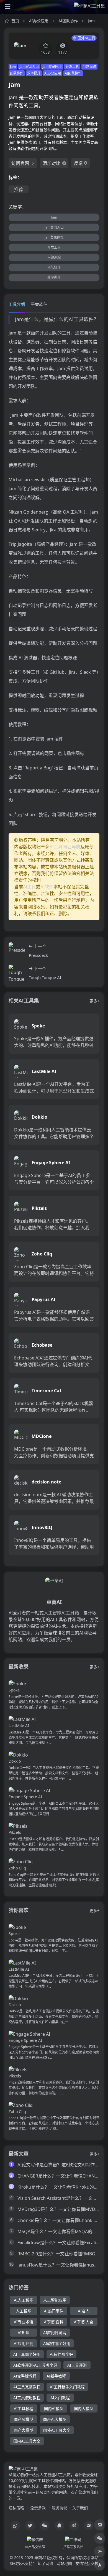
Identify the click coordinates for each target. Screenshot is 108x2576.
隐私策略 (16, 2508)
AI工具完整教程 (27, 2387)
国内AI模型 (54, 2408)
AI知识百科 (54, 2322)
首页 (15, 21)
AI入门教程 (60, 2398)
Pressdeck (38, 955)
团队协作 (17, 73)
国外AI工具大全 (57, 2430)
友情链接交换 (87, 2563)
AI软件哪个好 (61, 2354)
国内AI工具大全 (27, 2441)
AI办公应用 (39, 21)
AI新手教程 (56, 2376)
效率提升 (34, 73)
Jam (91, 21)
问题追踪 (89, 67)
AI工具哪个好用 (27, 2354)
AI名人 (84, 2311)
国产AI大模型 (55, 2419)
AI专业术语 (24, 2322)
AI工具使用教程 (27, 2398)
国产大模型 (24, 2430)
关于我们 (80, 2508)
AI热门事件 (54, 2311)
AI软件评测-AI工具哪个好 (35, 2365)
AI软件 (47, 887)
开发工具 (72, 67)
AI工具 (29, 887)
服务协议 (60, 2508)
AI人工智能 (24, 2300)
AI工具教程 (24, 2408)
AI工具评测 (77, 2365)
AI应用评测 (24, 2343)
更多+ (94, 1001)
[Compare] (100, 2525)
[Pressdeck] (17, 951)
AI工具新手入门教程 (67, 2387)
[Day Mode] (100, 2552)
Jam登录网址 (52, 67)
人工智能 (24, 2311)
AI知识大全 (84, 2322)
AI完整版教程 (25, 2376)
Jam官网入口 (29, 67)
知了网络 (45, 2563)
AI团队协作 (68, 21)
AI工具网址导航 (65, 847)
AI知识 (24, 2333)
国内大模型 (84, 2408)
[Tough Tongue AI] (17, 973)
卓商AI (40, 2558)
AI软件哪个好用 (57, 2343)
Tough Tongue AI (45, 977)
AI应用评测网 (55, 2333)
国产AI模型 (24, 2419)
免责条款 (38, 2508)
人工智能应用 (55, 2300)
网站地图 (64, 2563)
